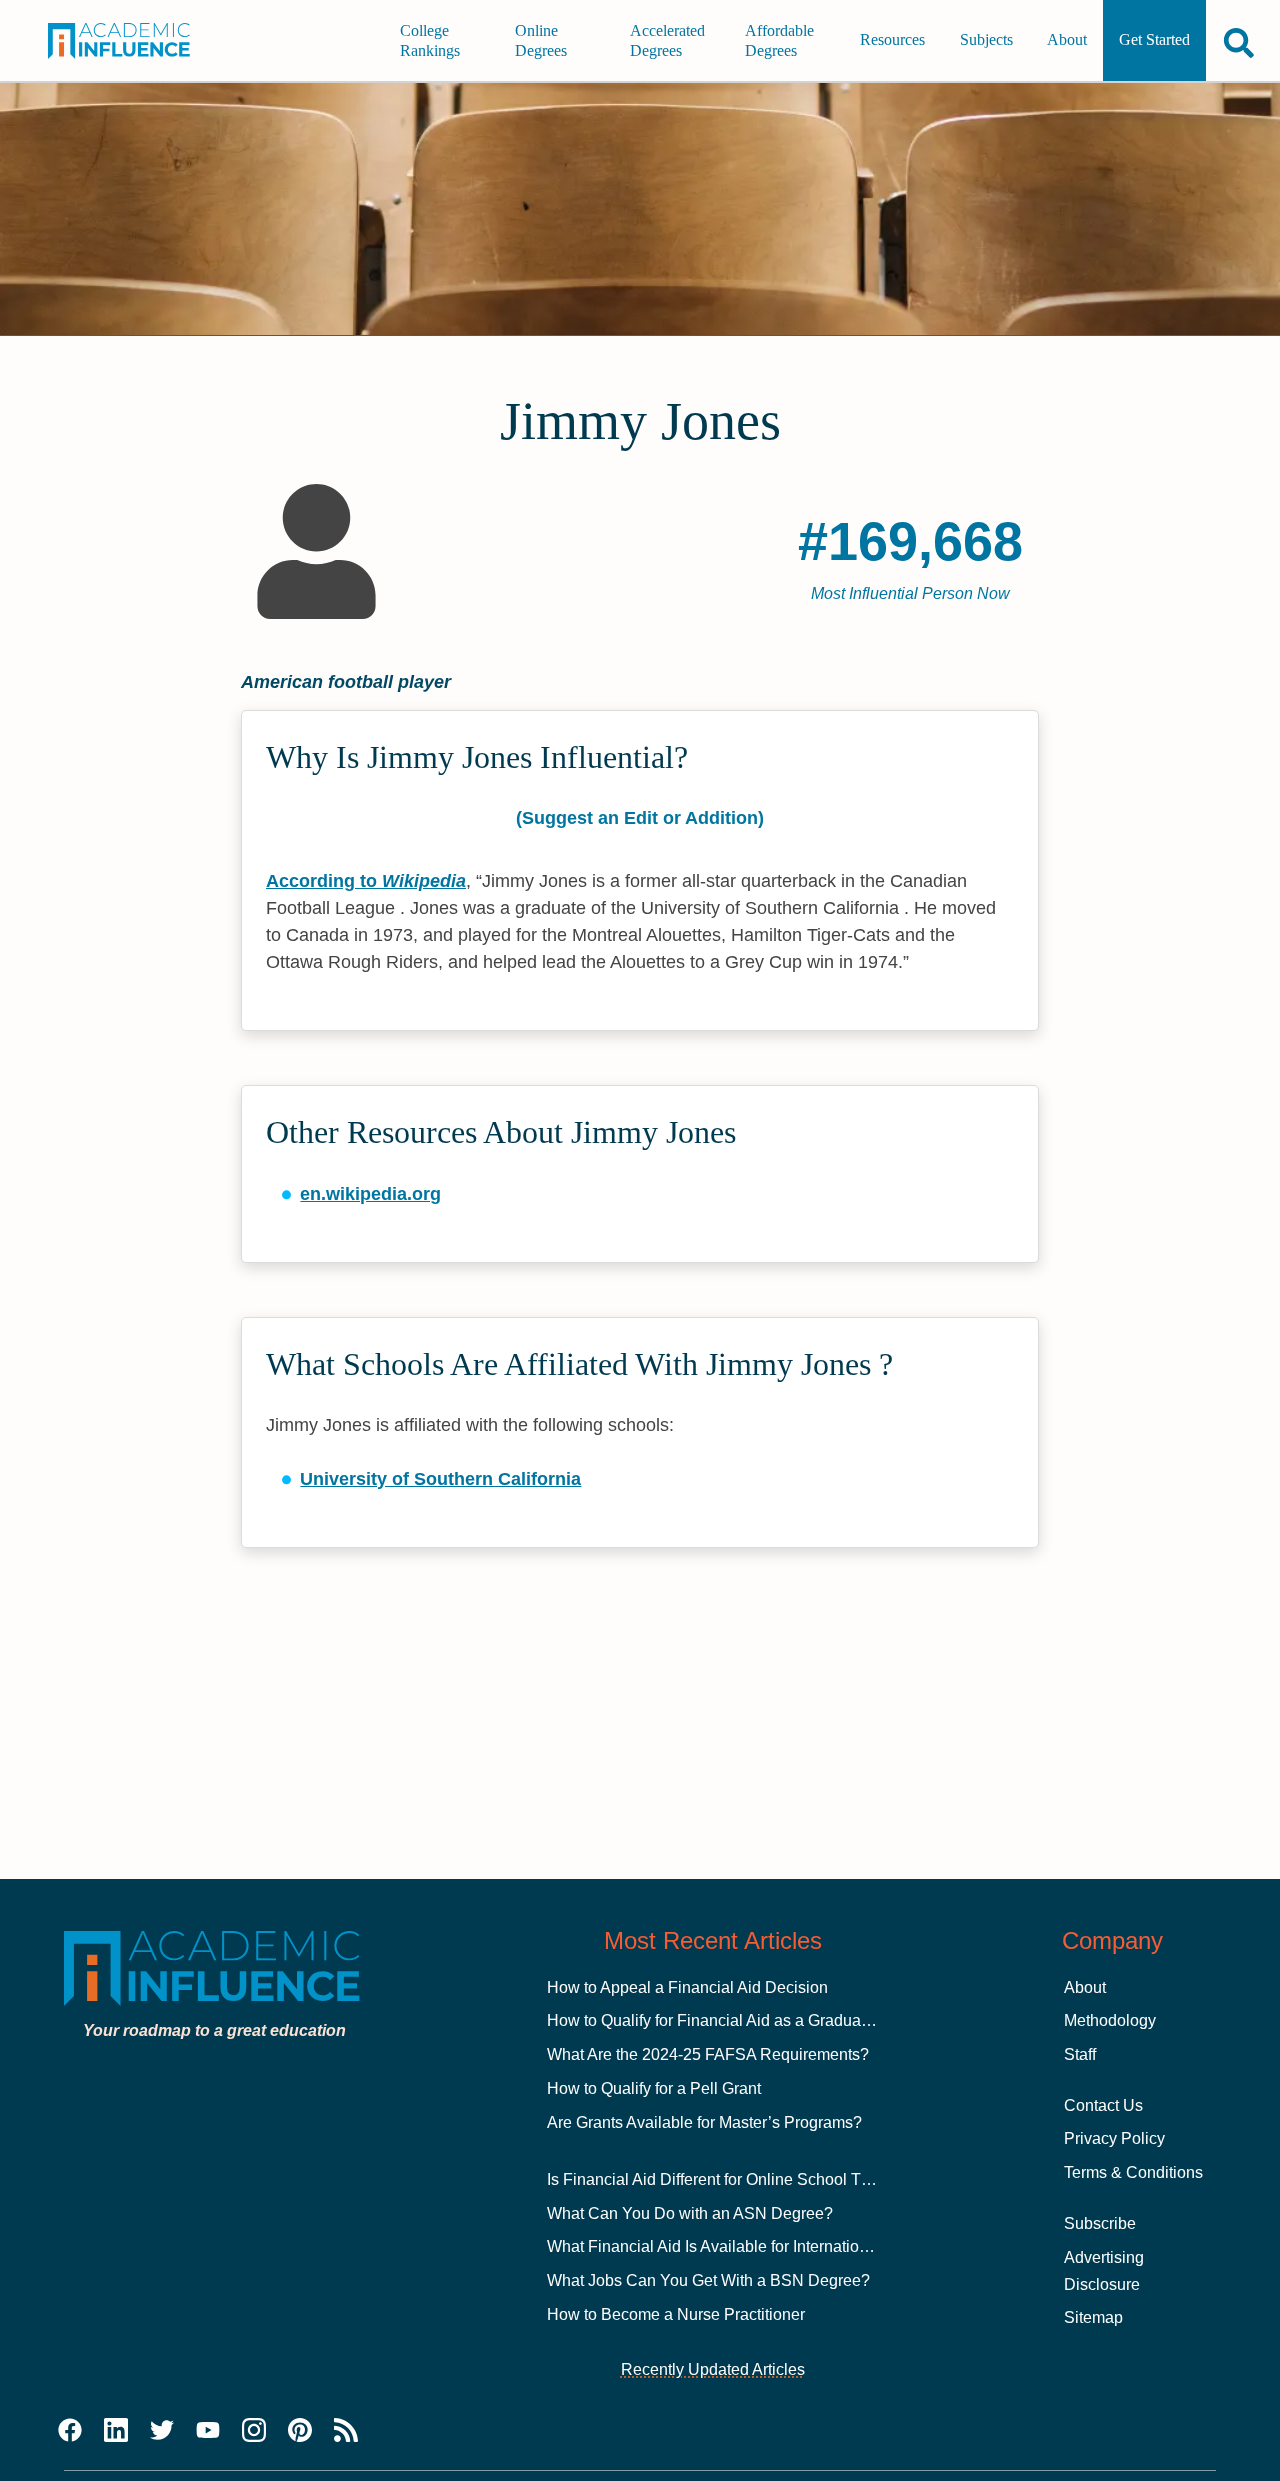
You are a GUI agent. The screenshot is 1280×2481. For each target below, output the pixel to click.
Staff (1080, 2054)
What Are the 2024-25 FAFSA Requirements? (708, 2054)
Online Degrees (541, 40)
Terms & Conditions (1133, 2172)
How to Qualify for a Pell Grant (654, 2088)
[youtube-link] (208, 2431)
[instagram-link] (254, 2431)
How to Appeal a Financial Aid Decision (687, 1987)
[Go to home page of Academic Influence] (130, 41)
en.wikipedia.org (370, 1194)
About (1067, 40)
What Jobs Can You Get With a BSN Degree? (708, 2280)
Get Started (1154, 40)
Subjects (986, 40)
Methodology (1110, 2020)
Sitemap (1093, 2317)
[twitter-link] (162, 2431)
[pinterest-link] (300, 2431)
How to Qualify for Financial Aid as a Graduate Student (740, 2020)
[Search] (1239, 42)
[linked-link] (116, 2431)
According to (366, 881)
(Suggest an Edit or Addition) (640, 818)
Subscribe (1100, 2223)
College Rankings (430, 40)
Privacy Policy (1114, 2138)
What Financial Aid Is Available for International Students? (752, 2246)
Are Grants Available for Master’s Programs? (704, 2122)
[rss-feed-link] (346, 2431)
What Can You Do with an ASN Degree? (690, 2213)
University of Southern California (440, 1479)
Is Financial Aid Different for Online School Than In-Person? (758, 2179)
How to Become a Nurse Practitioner (676, 2314)
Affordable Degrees (779, 40)
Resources (892, 40)
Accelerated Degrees (667, 40)
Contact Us (1103, 2105)
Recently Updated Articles (713, 2369)
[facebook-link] (70, 2431)
